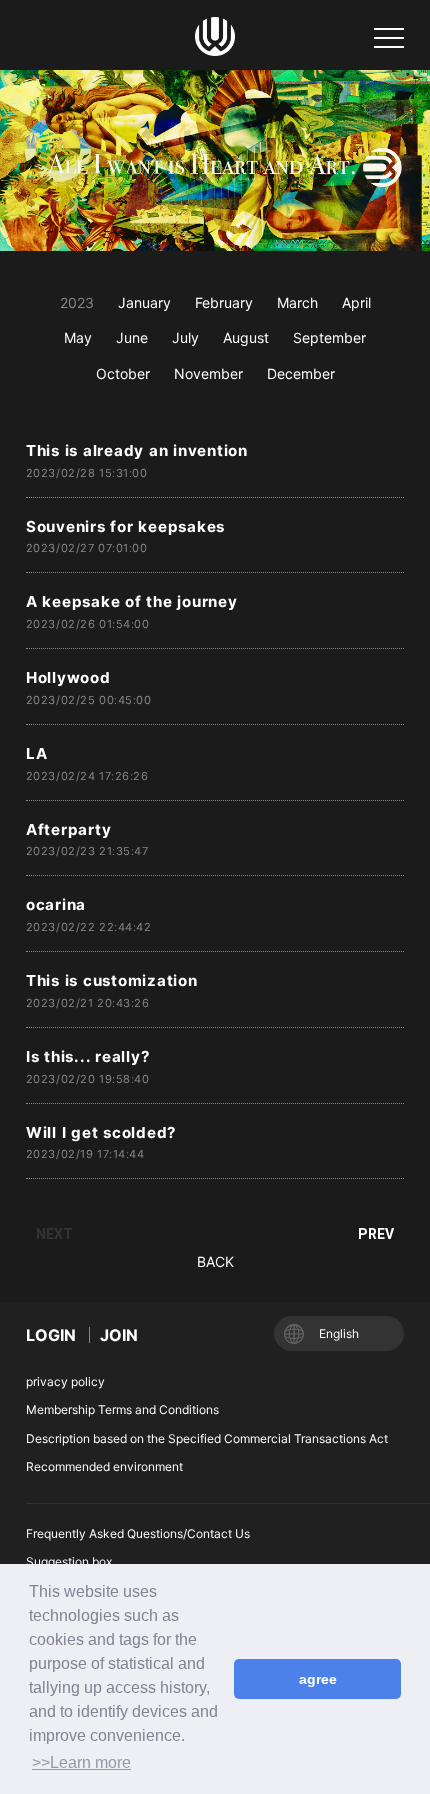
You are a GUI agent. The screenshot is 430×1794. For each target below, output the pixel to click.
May (78, 337)
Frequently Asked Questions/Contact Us (138, 1533)
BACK (215, 1261)
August (246, 337)
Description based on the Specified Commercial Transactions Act (207, 1438)
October (123, 373)
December (301, 373)
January (144, 302)
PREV (376, 1234)
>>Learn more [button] (81, 1762)
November (208, 373)
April (356, 302)
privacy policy (65, 1381)
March (297, 302)
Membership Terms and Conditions (122, 1409)
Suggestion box (69, 1561)
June (132, 337)
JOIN (119, 1335)
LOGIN (51, 1335)
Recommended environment (104, 1466)
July (185, 337)
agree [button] (318, 1679)
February (224, 302)
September (329, 337)
